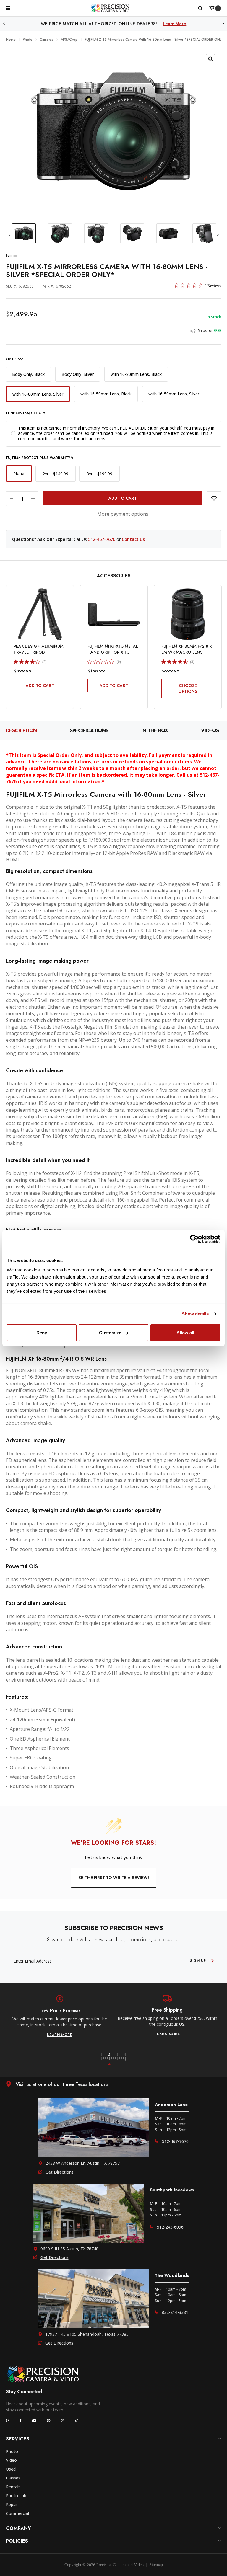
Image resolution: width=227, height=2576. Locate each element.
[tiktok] (77, 2420)
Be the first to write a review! (114, 1878)
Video (11, 2460)
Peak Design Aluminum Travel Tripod (39, 649)
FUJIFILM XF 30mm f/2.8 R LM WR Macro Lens (187, 649)
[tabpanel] (60, 2016)
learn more (60, 2034)
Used (11, 2469)
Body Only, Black (28, 374)
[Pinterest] (49, 2421)
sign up (198, 1961)
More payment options (123, 514)
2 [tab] (113, 2059)
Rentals (13, 2487)
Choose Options (188, 688)
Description (21, 730)
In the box (155, 730)
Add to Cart (40, 685)
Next (223, 24)
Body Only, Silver (78, 374)
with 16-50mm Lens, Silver (174, 394)
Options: (14, 359)
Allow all (185, 1332)
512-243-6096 (170, 2227)
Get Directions (60, 2172)
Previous (4, 24)
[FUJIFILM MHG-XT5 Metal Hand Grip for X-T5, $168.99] (114, 614)
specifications (89, 730)
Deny (42, 1332)
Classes (13, 2478)
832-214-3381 (175, 2312)
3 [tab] (121, 2059)
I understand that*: (26, 413)
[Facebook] (21, 2420)
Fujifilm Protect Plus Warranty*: (39, 458)
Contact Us (133, 539)
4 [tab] (126, 2059)
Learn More (146, 24)
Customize (110, 1332)
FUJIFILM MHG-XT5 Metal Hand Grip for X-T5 (113, 649)
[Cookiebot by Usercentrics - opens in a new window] (194, 1239)
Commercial (17, 2513)
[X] (63, 2420)
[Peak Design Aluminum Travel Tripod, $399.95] (40, 614)
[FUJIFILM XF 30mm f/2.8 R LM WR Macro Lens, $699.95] (188, 614)
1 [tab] (105, 2059)
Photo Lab (16, 2496)
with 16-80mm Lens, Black (136, 374)
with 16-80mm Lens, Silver (38, 394)
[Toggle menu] (8, 8)
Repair (12, 2504)
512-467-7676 (102, 539)
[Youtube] (34, 2421)
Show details (195, 1314)
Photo (12, 2451)
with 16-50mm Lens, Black (106, 394)
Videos (210, 730)
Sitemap (156, 2565)
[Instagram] (8, 2420)
